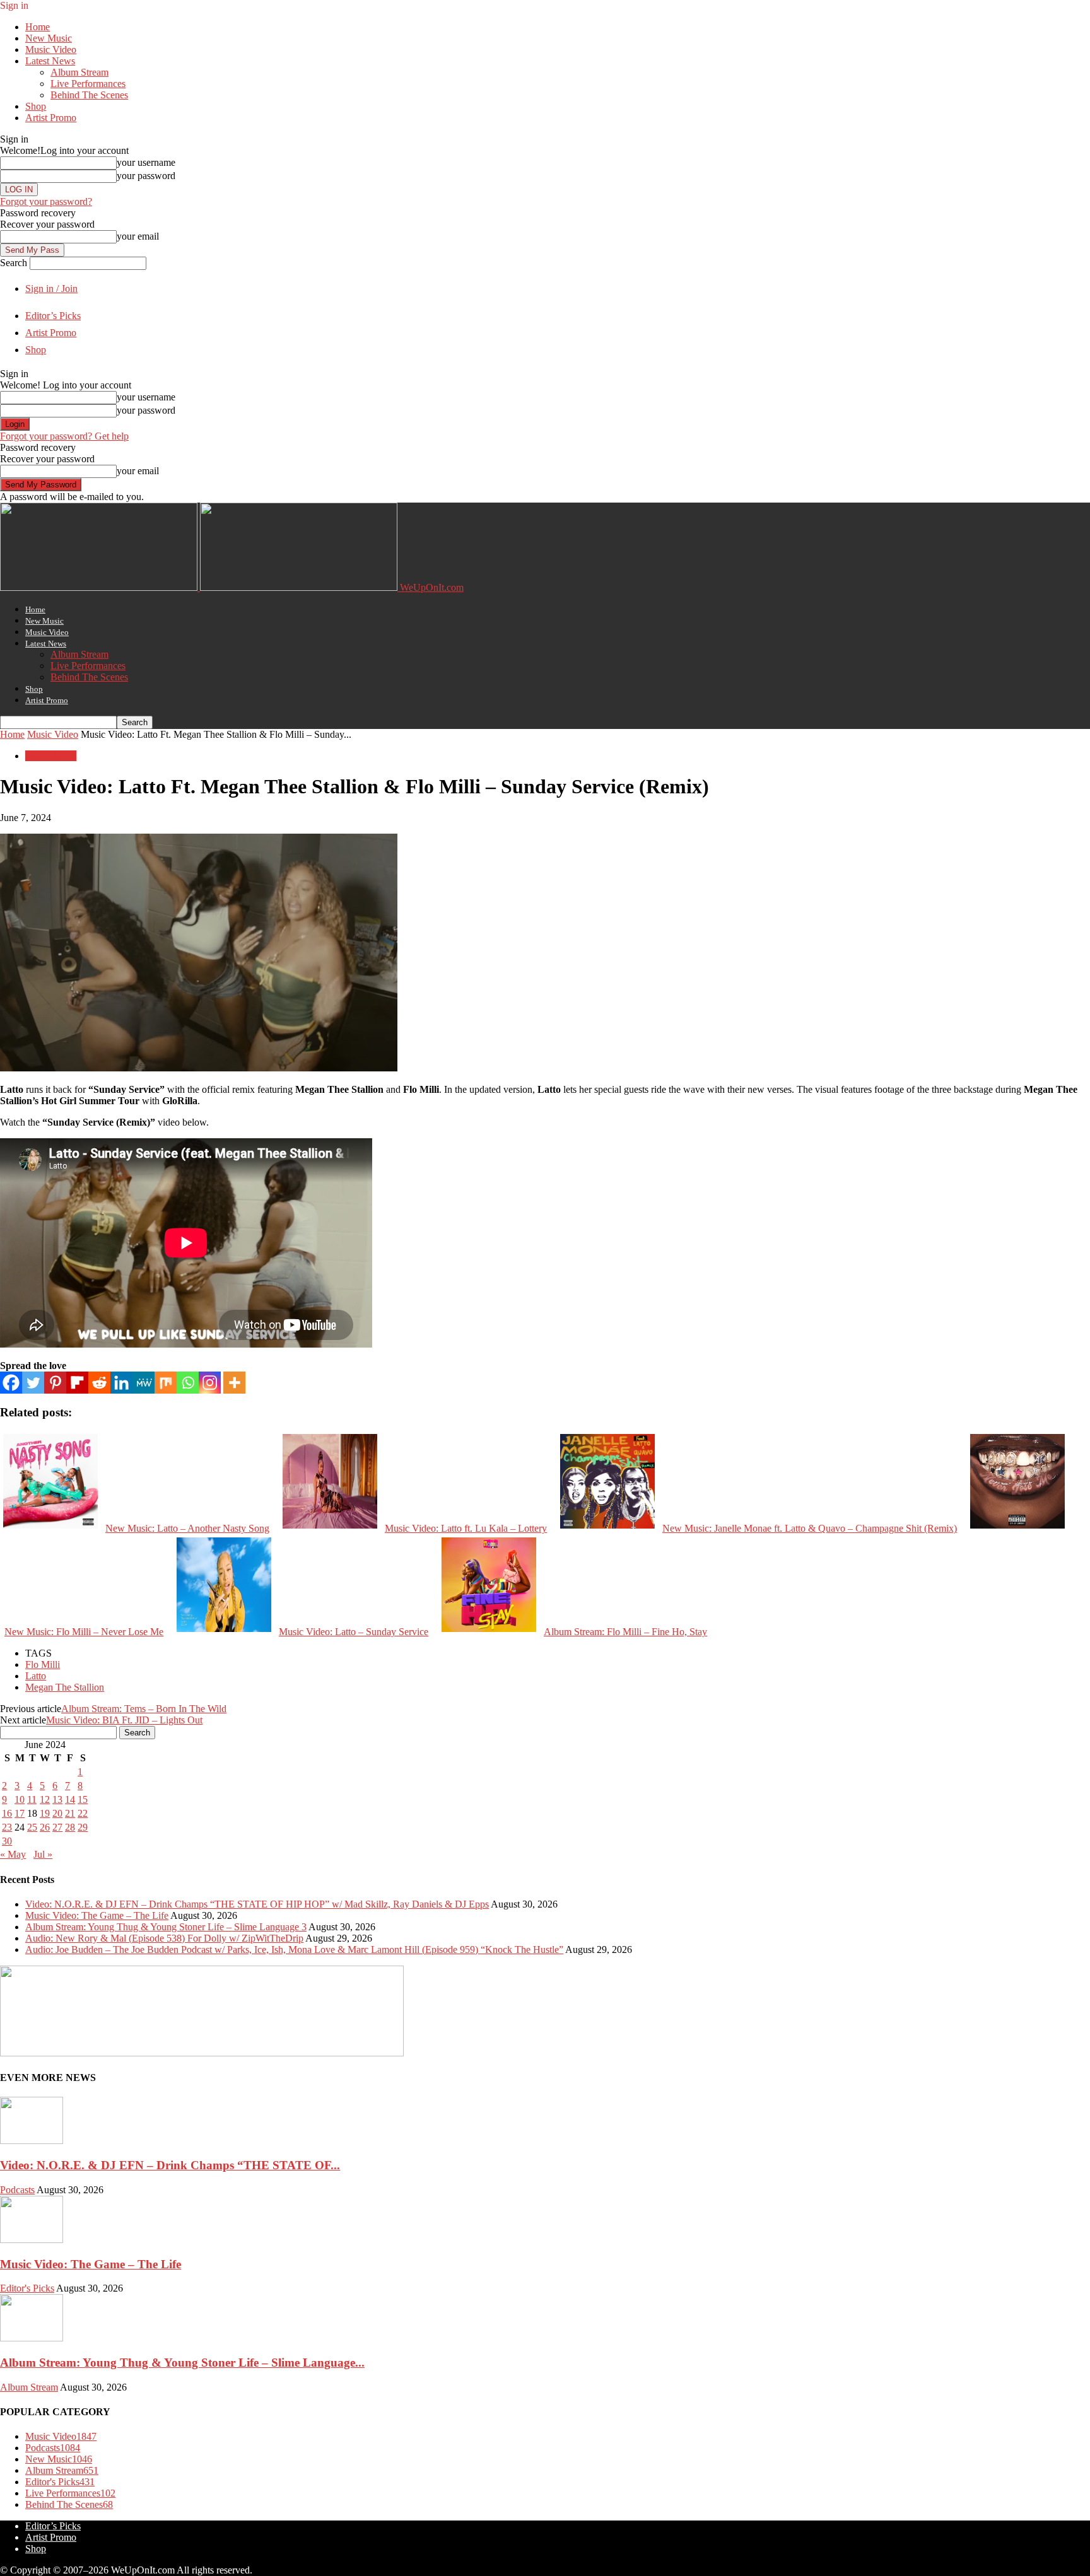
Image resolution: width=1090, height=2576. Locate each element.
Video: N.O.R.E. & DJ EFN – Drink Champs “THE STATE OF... (170, 2165)
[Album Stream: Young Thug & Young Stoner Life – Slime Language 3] (32, 2338)
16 (7, 1813)
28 (70, 1827)
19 (45, 1813)
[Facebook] (11, 1383)
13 (57, 1799)
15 (83, 1799)
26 (45, 1827)
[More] (234, 1383)
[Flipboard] (77, 1383)
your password (146, 176)
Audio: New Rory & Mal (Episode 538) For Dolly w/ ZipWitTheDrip (164, 1938)
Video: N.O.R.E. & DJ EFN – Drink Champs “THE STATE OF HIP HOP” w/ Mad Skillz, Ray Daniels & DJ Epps (257, 1904)
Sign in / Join (51, 288)
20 (57, 1813)
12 (45, 1799)
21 (70, 1813)
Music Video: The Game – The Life (97, 1915)
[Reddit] (99, 1383)
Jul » (43, 1854)
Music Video (51, 50)
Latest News (50, 61)
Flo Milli (43, 1664)
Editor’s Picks (53, 316)
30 (7, 1841)
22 (83, 1813)
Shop (36, 106)
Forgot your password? (46, 201)
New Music (49, 38)
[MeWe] (144, 1383)
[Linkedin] (121, 1383)
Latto (36, 1676)
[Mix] (166, 1383)
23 (7, 1827)
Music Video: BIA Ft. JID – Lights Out (124, 1720)
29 (83, 1827)
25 (32, 1827)
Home (38, 27)
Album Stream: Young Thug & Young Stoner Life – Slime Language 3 (166, 1927)
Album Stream (79, 72)
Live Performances (88, 84)
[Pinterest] (55, 1383)
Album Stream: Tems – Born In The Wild (144, 1709)
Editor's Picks (27, 2288)
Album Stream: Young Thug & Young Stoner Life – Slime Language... (182, 2363)
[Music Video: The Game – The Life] (32, 2240)
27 (57, 1827)
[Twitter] (33, 1383)
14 (70, 1799)
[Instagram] (210, 1383)
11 (32, 1799)
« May (13, 1854)
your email (138, 236)
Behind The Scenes (89, 95)
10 (20, 1799)
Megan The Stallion (65, 1687)
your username (146, 162)
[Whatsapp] (188, 1383)
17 (20, 1813)
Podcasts (17, 2190)
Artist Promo (51, 118)
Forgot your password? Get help (64, 436)
